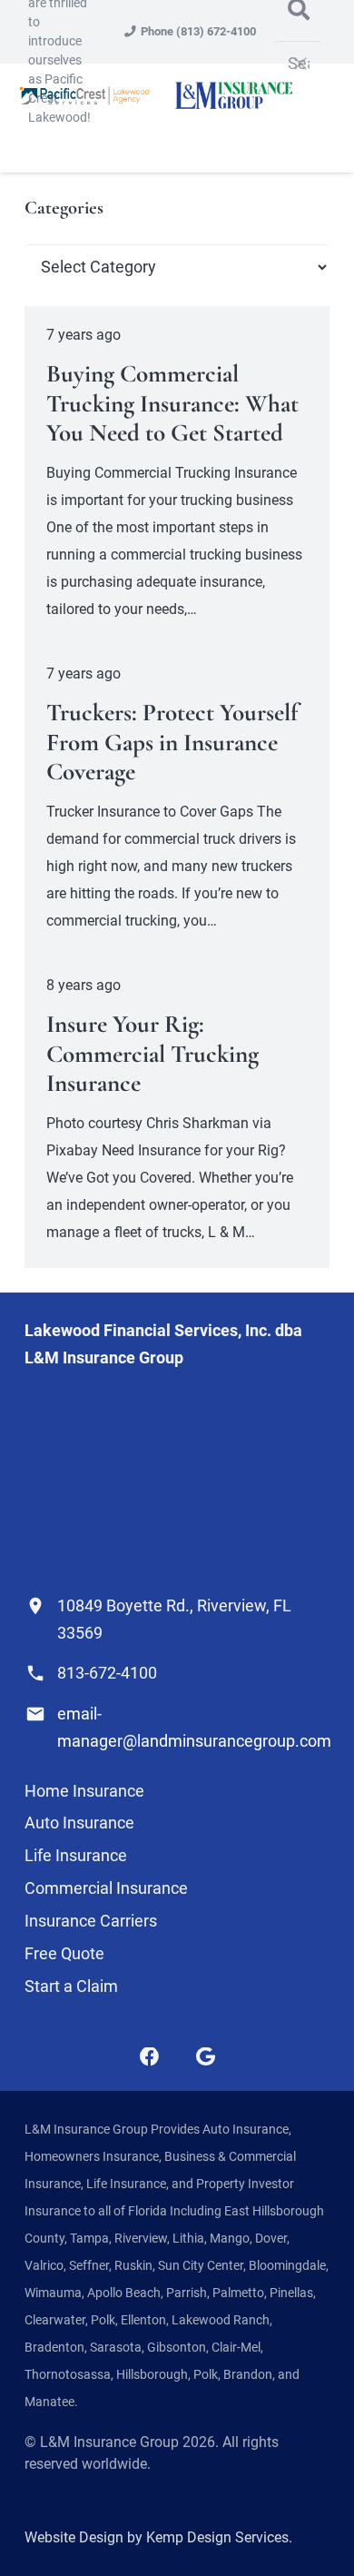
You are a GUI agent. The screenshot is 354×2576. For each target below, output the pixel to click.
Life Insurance (76, 1855)
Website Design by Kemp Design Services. (158, 2537)
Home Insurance (84, 1791)
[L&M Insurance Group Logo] (233, 95)
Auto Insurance (79, 1823)
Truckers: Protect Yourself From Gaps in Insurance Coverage (172, 742)
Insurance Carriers (91, 1921)
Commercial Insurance (106, 1888)
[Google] (206, 2057)
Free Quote (64, 1953)
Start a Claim (71, 1986)
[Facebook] (150, 2057)
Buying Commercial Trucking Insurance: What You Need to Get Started (172, 403)
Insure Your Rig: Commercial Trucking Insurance (152, 1054)
